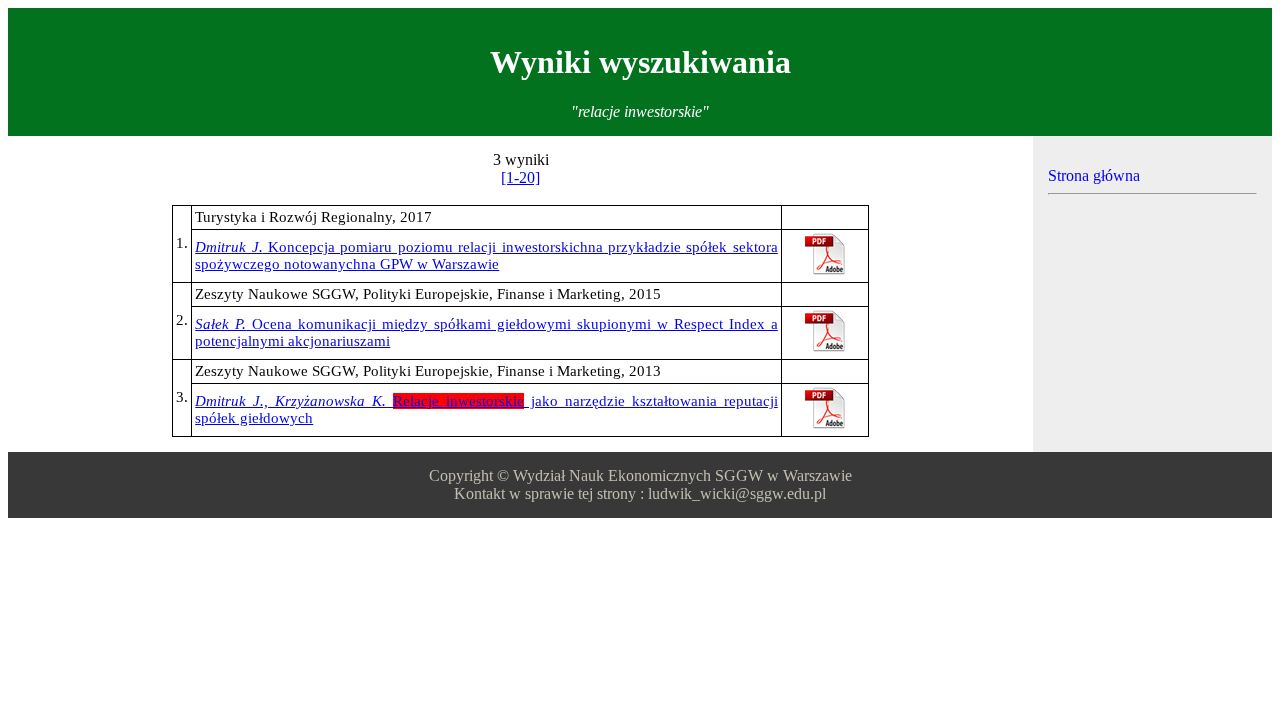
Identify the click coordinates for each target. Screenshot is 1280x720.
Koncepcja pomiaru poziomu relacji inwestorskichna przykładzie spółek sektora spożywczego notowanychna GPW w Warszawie (486, 255)
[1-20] (520, 177)
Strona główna (1094, 175)
